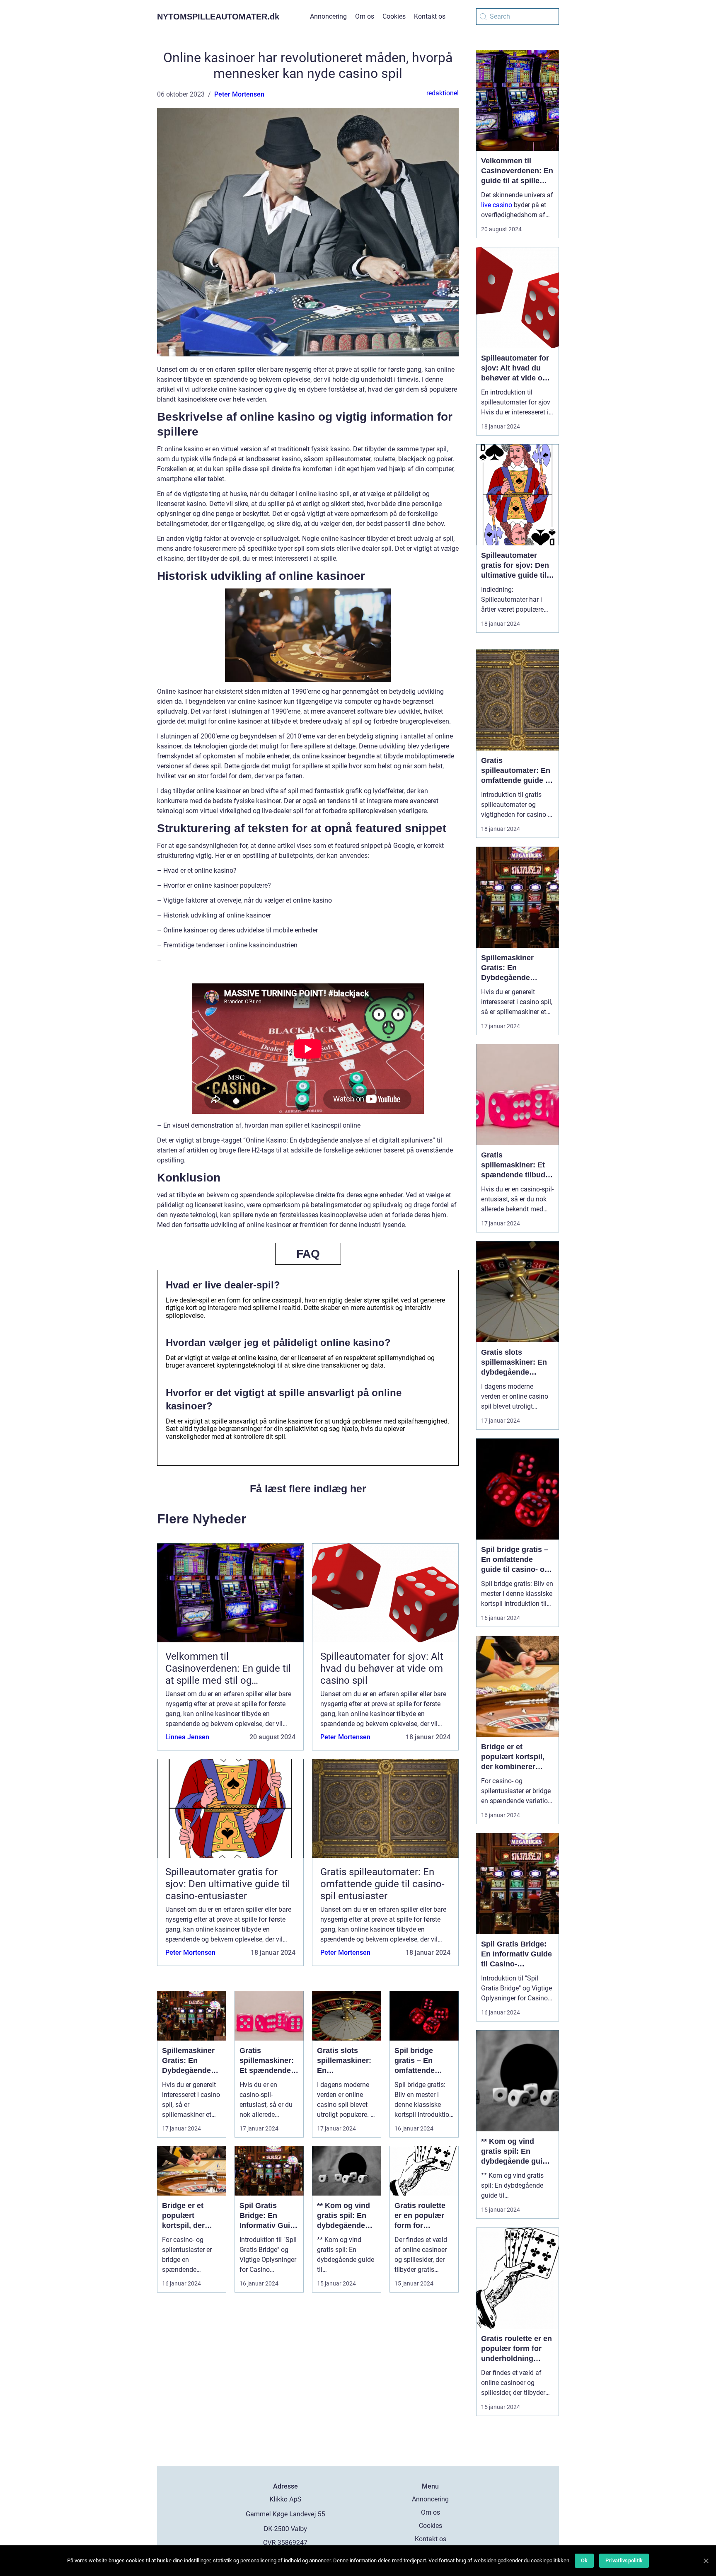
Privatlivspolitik (624, 2560)
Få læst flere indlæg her (308, 1489)
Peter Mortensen (239, 94)
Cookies (394, 16)
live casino (497, 205)
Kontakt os (430, 16)
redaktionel (443, 93)
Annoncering (328, 16)
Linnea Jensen (187, 1737)
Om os (365, 16)
